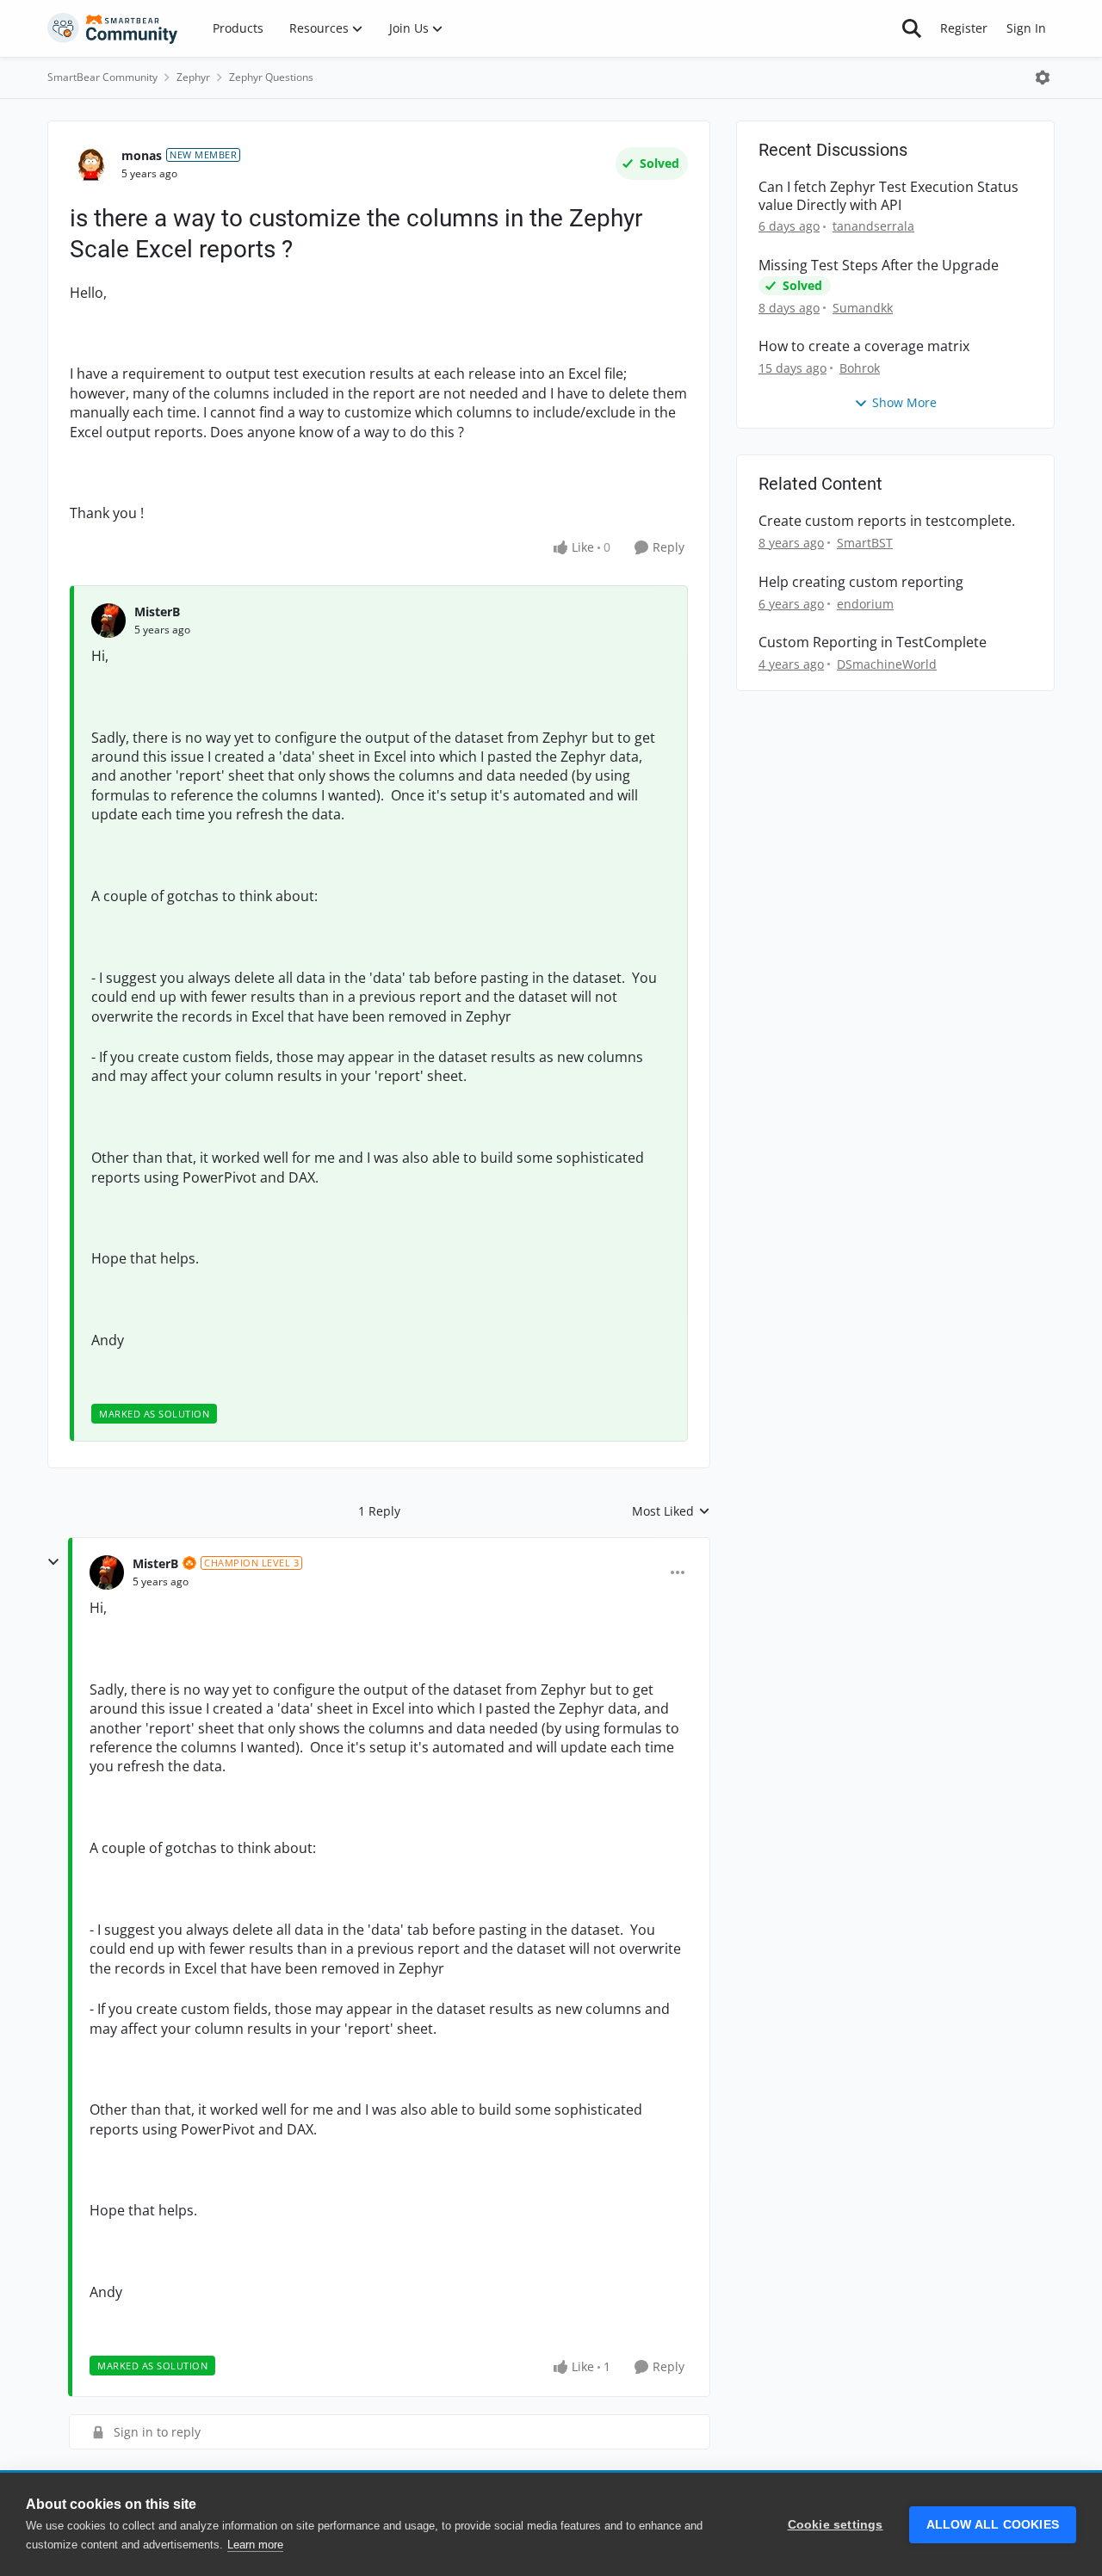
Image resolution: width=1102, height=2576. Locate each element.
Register (964, 28)
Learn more (255, 2545)
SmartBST (865, 543)
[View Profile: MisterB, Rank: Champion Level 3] (107, 1572)
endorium (865, 604)
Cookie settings (836, 2525)
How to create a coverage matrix (864, 346)
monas (142, 155)
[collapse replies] (53, 1562)
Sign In (1026, 28)
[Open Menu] (1043, 77)
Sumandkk (863, 308)
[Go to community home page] (113, 28)
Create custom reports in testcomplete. (887, 521)
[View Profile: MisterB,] (108, 621)
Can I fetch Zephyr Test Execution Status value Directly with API (888, 196)
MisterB (157, 612)
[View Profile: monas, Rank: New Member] (91, 164)
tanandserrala (873, 226)
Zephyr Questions (271, 77)
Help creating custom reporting (861, 582)
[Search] (912, 28)
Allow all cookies (993, 2525)
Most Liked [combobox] (671, 1511)
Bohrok (860, 368)
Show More (904, 402)
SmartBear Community (102, 77)
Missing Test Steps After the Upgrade (879, 266)
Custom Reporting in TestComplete (873, 642)
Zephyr (193, 77)
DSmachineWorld (887, 664)
